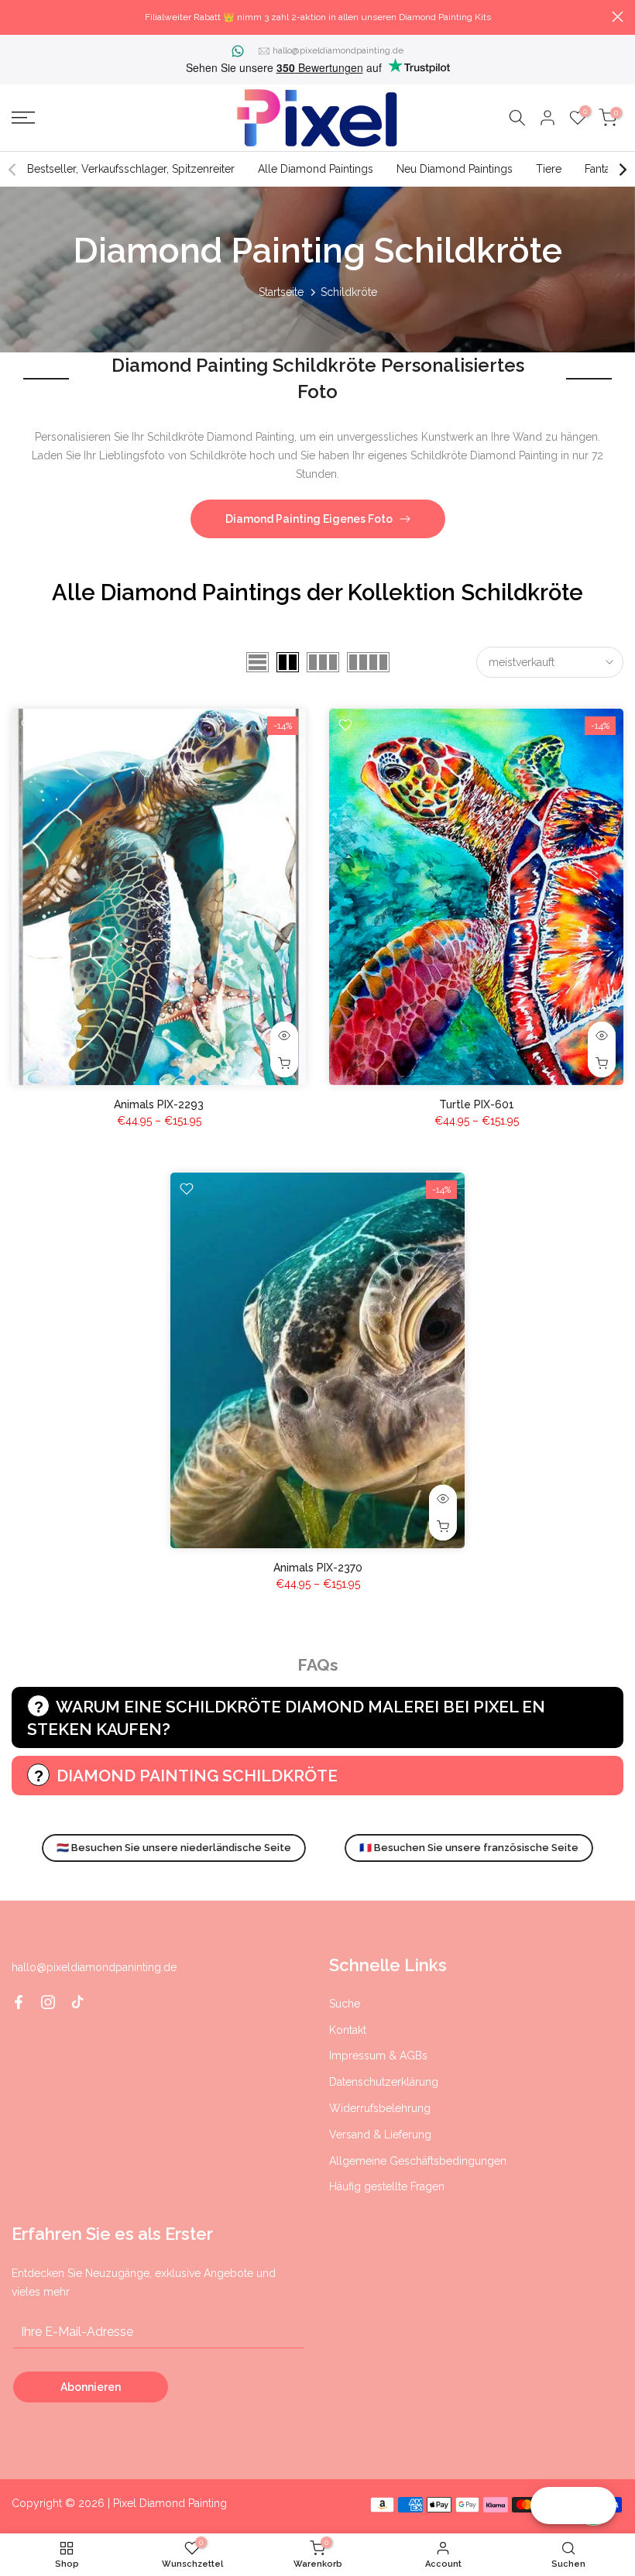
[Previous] (13, 170)
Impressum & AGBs (378, 2056)
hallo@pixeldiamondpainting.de (338, 50)
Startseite (281, 292)
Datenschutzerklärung (384, 2082)
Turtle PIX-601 (477, 1104)
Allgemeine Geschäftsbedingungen (418, 2161)
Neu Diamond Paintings (455, 169)
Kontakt (348, 2030)
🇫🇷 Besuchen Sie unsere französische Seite (469, 1848)
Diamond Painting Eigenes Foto (309, 519)
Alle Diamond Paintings (316, 169)
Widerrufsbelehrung (380, 2108)
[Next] (622, 170)
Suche (345, 2004)
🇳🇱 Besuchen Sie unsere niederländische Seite (174, 1848)
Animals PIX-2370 (318, 1568)
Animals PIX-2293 (159, 1104)
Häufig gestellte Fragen (387, 2186)
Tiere (549, 169)
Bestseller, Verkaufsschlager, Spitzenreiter (131, 169)
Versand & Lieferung (380, 2135)
